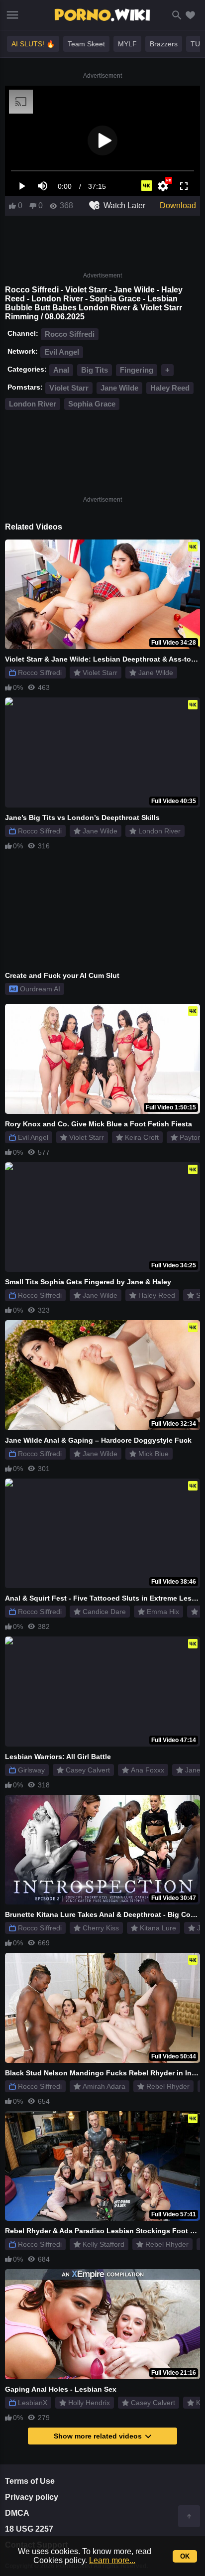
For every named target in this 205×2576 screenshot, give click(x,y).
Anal (61, 370)
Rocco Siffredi (70, 334)
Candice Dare (104, 1612)
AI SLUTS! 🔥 (33, 44)
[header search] (177, 15)
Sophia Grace (92, 404)
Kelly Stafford (103, 2244)
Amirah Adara (104, 2086)
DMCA (17, 2513)
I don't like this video (33, 206)
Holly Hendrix (89, 2403)
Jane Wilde (119, 388)
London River (33, 404)
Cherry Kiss (101, 1928)
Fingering (137, 370)
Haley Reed (170, 388)
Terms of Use (30, 2481)
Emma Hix (163, 1612)
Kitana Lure (158, 1928)
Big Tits (95, 370)
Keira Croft (142, 1137)
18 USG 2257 (29, 2529)
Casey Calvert (88, 1770)
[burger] (12, 15)
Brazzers (164, 44)
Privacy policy (32, 2497)
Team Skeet (86, 44)
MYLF (127, 44)
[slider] (102, 171)
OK (185, 2556)
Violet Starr (69, 388)
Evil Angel (62, 352)
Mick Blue (154, 1454)
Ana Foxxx (148, 1770)
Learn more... (112, 2560)
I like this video (12, 206)
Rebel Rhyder (168, 2086)
